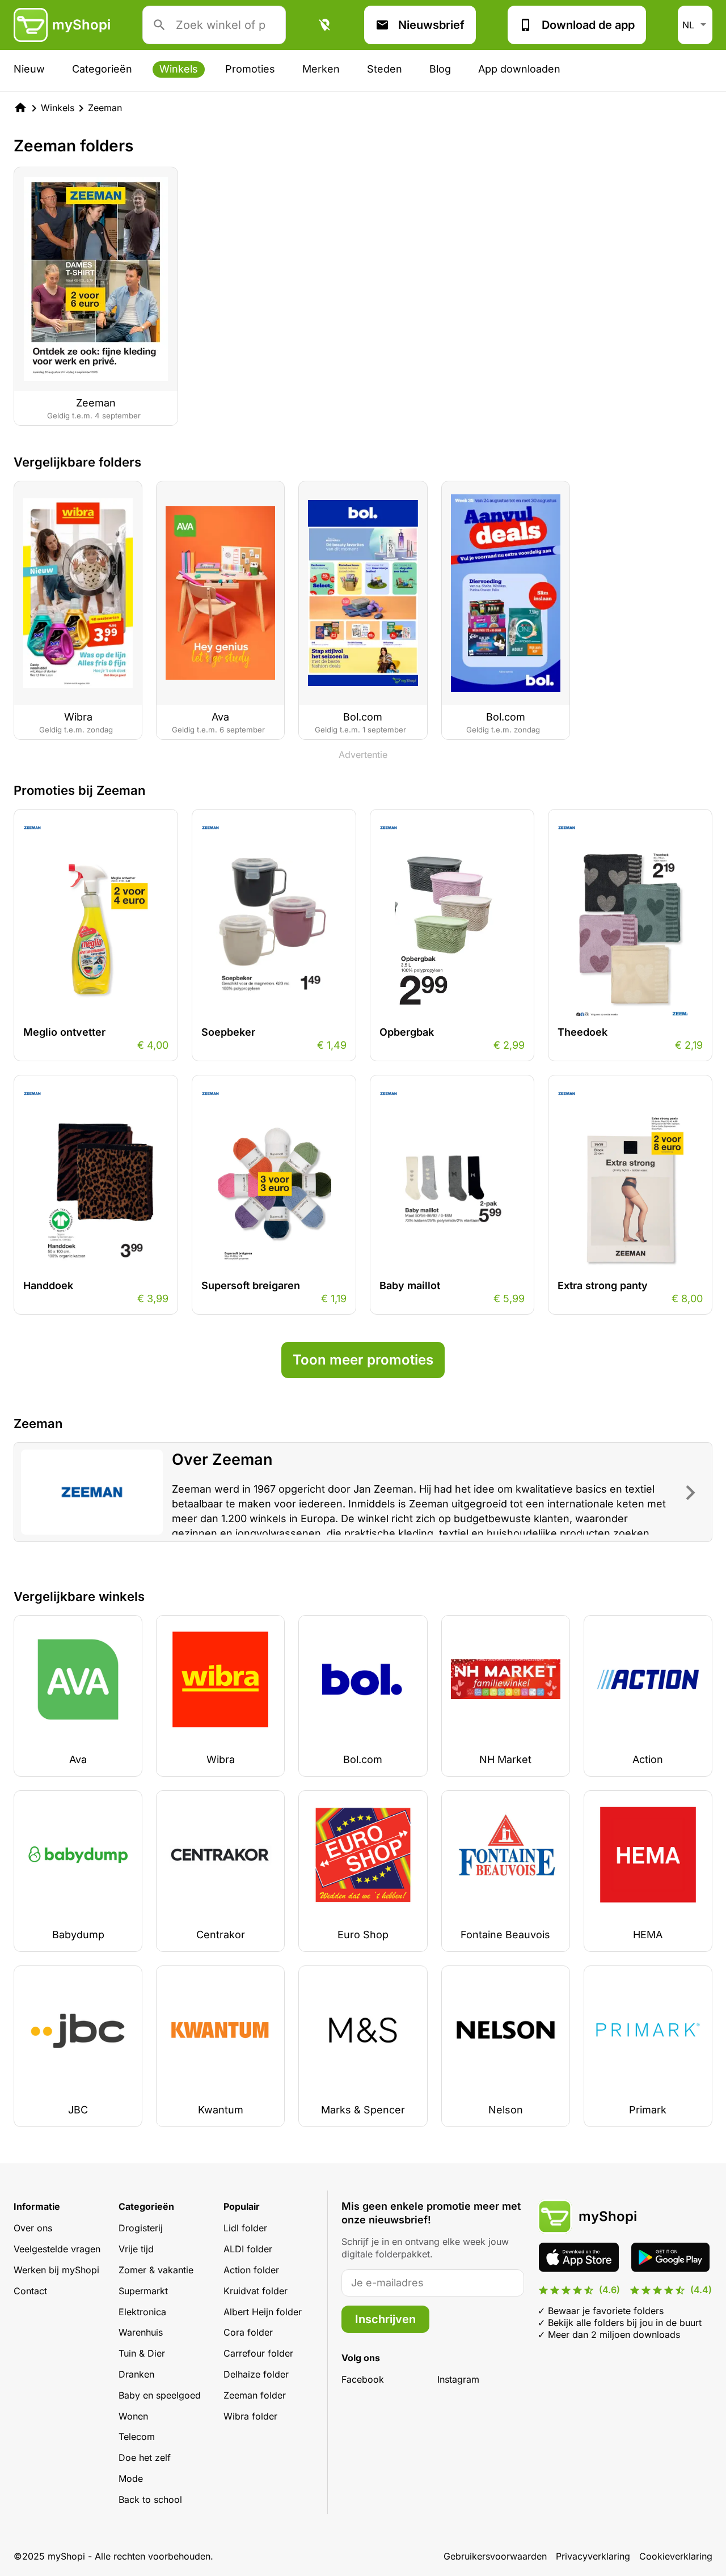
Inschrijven (385, 2319)
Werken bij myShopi (56, 2270)
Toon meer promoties (363, 1360)
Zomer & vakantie (156, 2270)
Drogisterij (141, 2228)
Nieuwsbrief (431, 25)
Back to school (150, 2499)
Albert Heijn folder (263, 2312)
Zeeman (105, 108)
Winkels (179, 69)
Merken (321, 69)
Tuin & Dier (142, 2353)
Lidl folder (245, 2228)
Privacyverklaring (593, 2556)
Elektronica (142, 2312)
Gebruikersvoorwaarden (495, 2556)
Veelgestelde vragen (57, 2249)
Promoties (250, 69)
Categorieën (102, 69)
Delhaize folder (256, 2374)
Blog (440, 69)
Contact (30, 2291)
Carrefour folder (258, 2353)
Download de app (588, 25)
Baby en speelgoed (160, 2395)
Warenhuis (141, 2332)
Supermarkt (143, 2291)
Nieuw (29, 69)
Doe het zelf (145, 2458)
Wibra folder (250, 2416)
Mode (131, 2478)
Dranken (136, 2374)
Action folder (251, 2270)
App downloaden (519, 69)
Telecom (137, 2437)
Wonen (133, 2416)
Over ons (33, 2228)
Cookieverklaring (676, 2556)
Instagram (458, 2379)
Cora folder (248, 2332)
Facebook (363, 2379)
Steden (385, 69)
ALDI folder (248, 2249)
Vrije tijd (136, 2249)
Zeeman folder (255, 2395)
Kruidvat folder (256, 2291)
